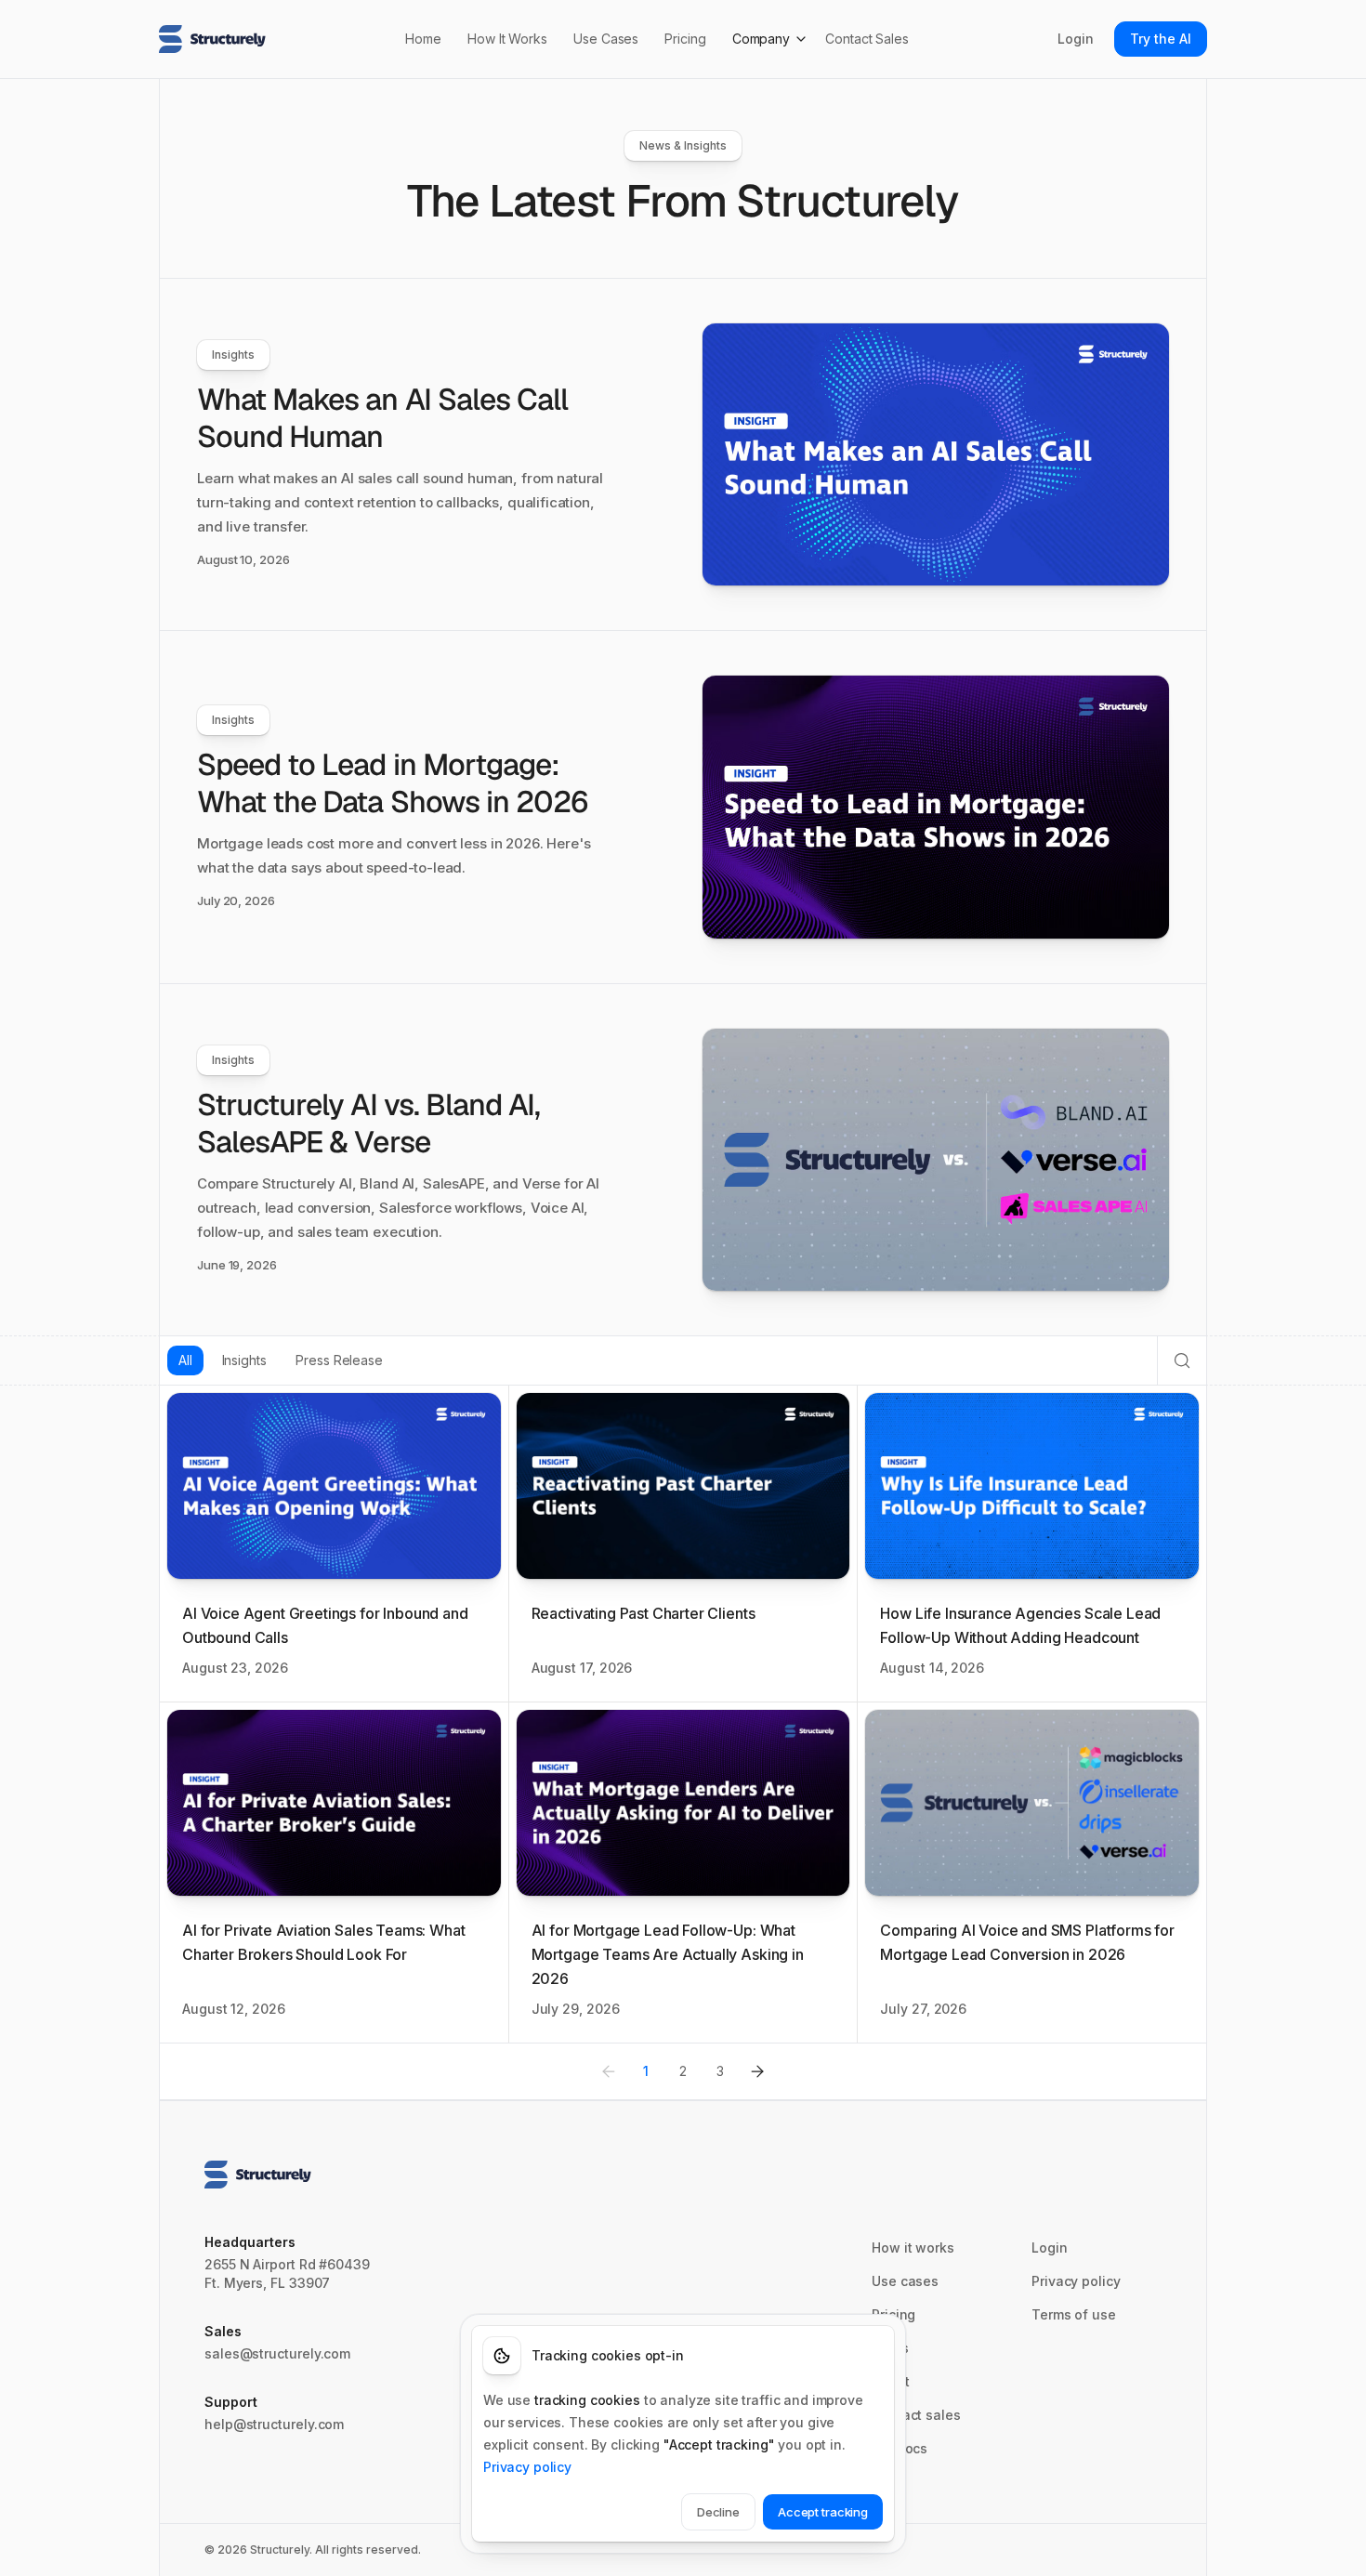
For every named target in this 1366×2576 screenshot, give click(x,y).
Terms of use (1074, 2314)
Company (761, 39)
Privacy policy (1076, 2281)
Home (423, 39)
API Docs (900, 2448)
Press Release (339, 1360)
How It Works (507, 39)
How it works (913, 2247)
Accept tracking (823, 2512)
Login (1076, 39)
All (185, 1360)
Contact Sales (867, 39)
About (891, 2381)
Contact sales (916, 2415)
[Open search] (1182, 1360)
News (890, 2348)
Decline (718, 2512)
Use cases (905, 2281)
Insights (244, 1360)
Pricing (685, 39)
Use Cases (606, 39)
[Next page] (757, 2071)
